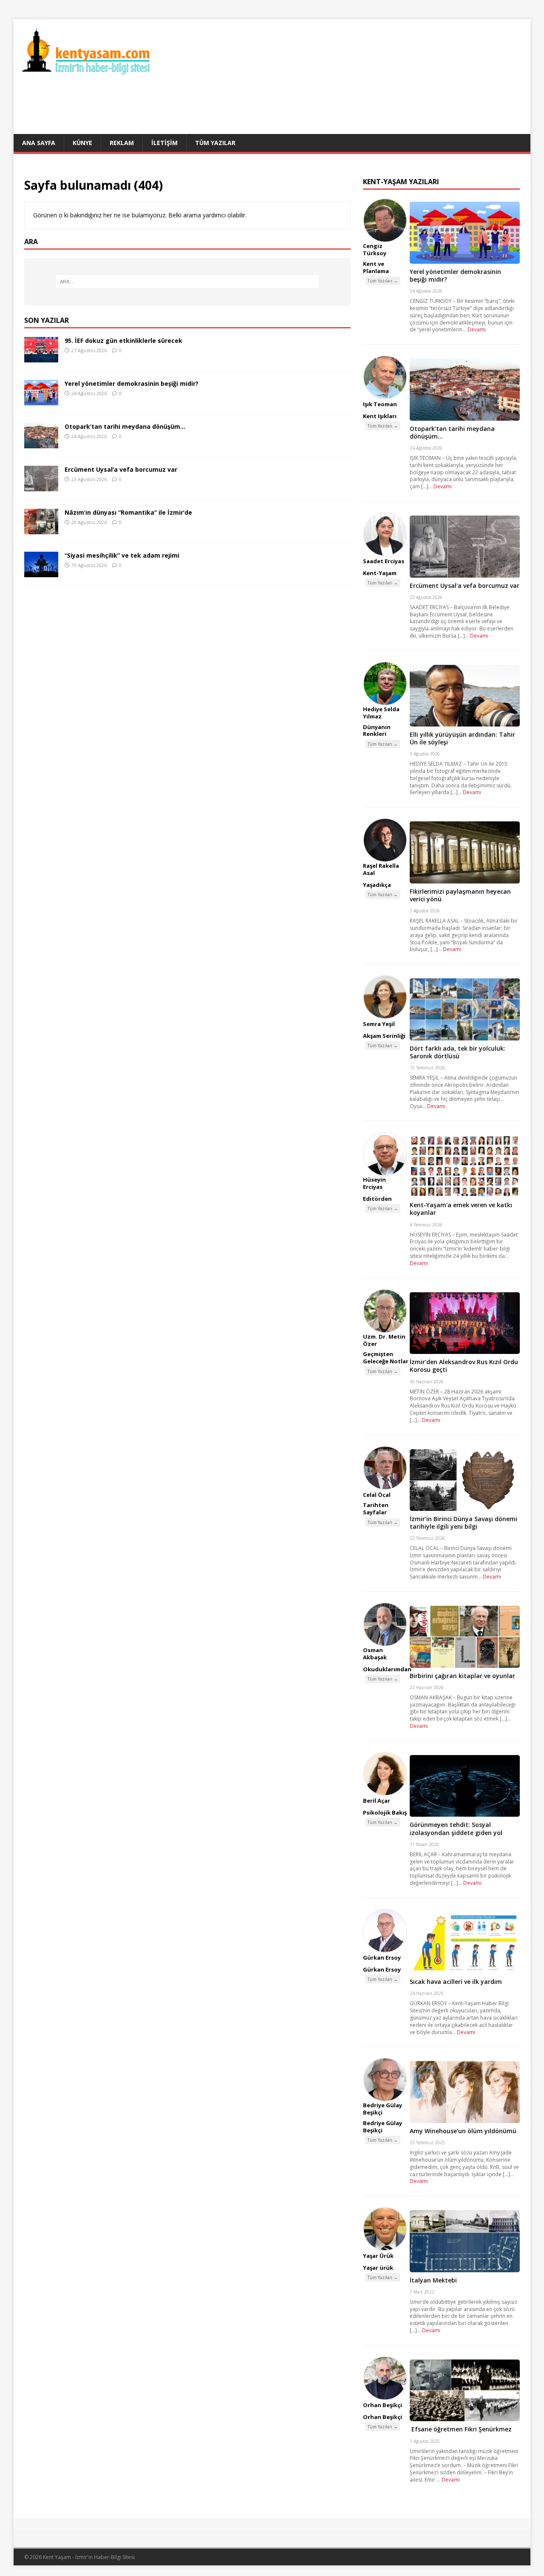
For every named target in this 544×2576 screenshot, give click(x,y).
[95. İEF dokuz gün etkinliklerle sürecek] (41, 357)
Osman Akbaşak (375, 1654)
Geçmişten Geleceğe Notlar (386, 1358)
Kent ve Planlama (376, 267)
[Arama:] (187, 282)
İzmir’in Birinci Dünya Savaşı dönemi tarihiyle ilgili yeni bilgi (463, 1523)
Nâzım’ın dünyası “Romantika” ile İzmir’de (128, 512)
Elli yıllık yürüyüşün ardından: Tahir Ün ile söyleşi (462, 738)
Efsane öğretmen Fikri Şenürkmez (461, 2429)
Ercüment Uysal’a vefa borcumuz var (121, 469)
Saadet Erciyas (384, 561)
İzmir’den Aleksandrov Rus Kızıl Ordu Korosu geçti (464, 1366)
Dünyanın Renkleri (377, 731)
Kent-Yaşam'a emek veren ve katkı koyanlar (461, 1209)
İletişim (164, 143)
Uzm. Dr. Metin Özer (384, 1340)
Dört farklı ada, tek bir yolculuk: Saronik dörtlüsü (458, 1052)
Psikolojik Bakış (385, 1812)
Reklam (122, 143)
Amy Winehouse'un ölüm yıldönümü (463, 2131)
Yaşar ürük (378, 2268)
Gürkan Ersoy (382, 1958)
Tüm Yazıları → (383, 281)
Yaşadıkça (377, 885)
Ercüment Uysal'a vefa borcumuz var (465, 586)
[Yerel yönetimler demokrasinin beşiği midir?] (41, 400)
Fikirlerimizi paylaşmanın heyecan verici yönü (460, 895)
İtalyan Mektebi (433, 2280)
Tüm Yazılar (215, 143)
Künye (82, 143)
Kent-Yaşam (380, 573)
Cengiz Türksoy (375, 249)
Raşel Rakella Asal (381, 869)
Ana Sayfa (39, 143)
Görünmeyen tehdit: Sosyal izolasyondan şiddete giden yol (456, 1828)
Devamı (477, 329)
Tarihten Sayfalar (376, 1509)
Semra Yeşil (379, 1024)
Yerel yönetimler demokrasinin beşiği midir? (132, 383)
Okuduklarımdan (387, 1669)
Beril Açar (377, 1801)
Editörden (377, 1199)
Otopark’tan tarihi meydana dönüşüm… (125, 426)
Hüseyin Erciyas (374, 1183)
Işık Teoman (380, 404)
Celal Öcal (377, 1495)
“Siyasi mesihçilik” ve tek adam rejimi (122, 555)
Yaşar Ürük (378, 2256)
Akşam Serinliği (384, 1036)
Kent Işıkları (380, 416)
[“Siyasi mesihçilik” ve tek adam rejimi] (41, 572)
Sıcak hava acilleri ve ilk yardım (456, 1982)
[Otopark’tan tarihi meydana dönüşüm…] (41, 443)
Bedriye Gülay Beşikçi (382, 2109)
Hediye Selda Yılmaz (381, 713)
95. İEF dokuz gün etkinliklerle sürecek (123, 341)
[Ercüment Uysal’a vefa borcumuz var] (41, 486)
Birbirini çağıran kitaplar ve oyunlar (462, 1676)
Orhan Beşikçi (382, 2405)
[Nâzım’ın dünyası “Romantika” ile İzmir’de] (41, 529)
